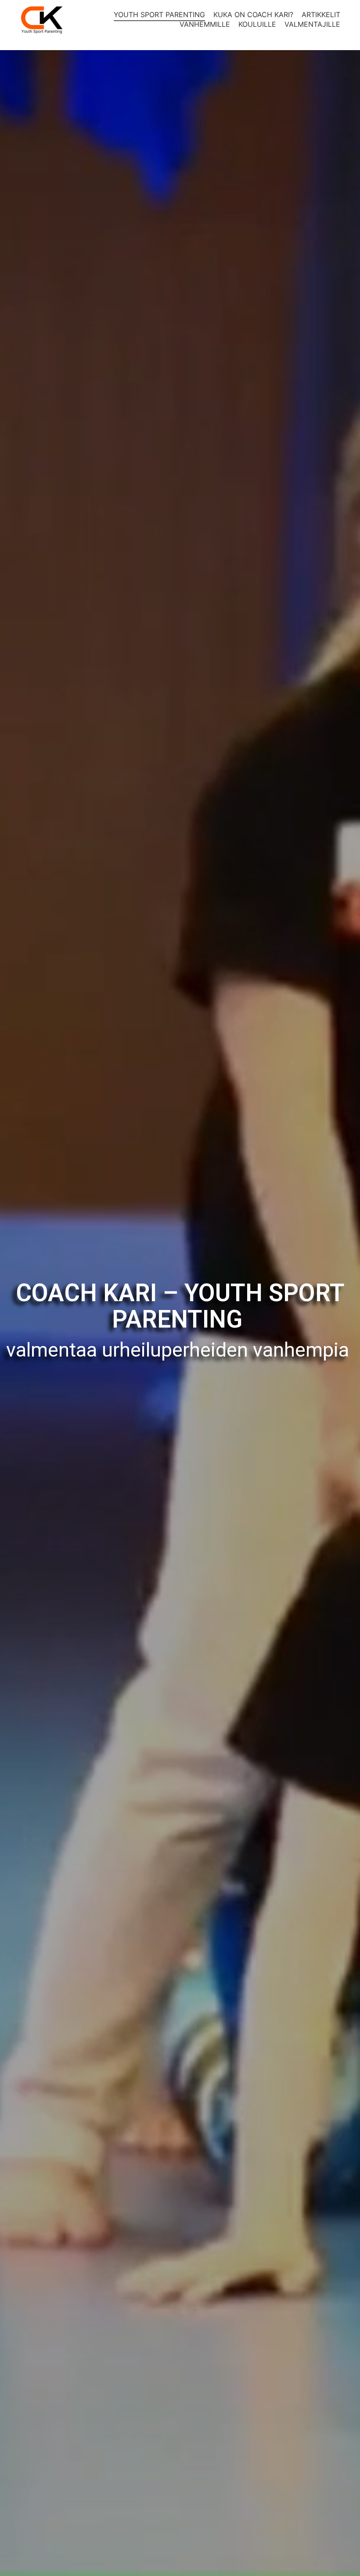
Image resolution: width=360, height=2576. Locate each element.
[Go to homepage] (42, 20)
